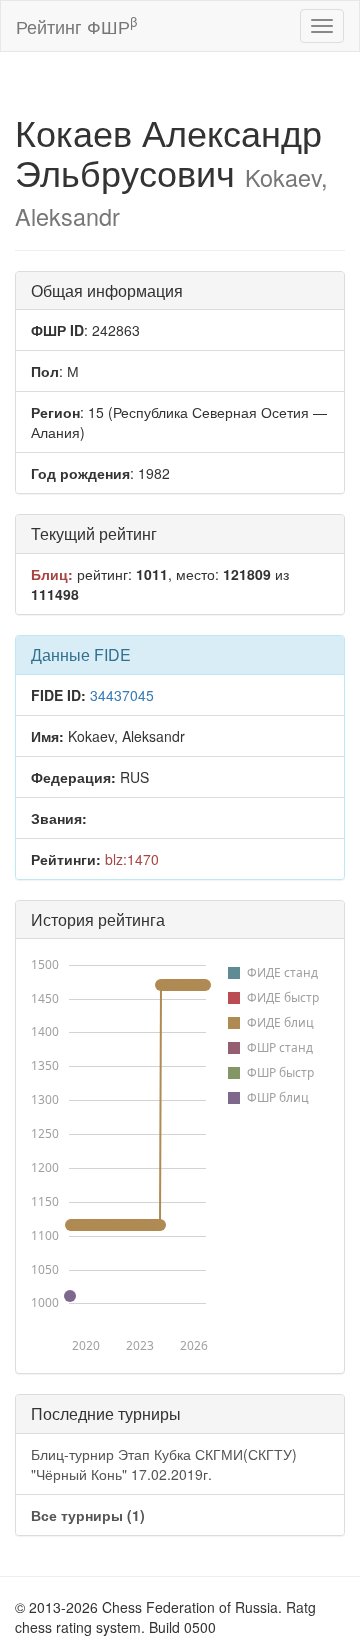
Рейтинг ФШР (76, 25)
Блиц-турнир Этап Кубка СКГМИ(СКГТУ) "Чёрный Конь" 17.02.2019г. (164, 1464)
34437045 (122, 695)
